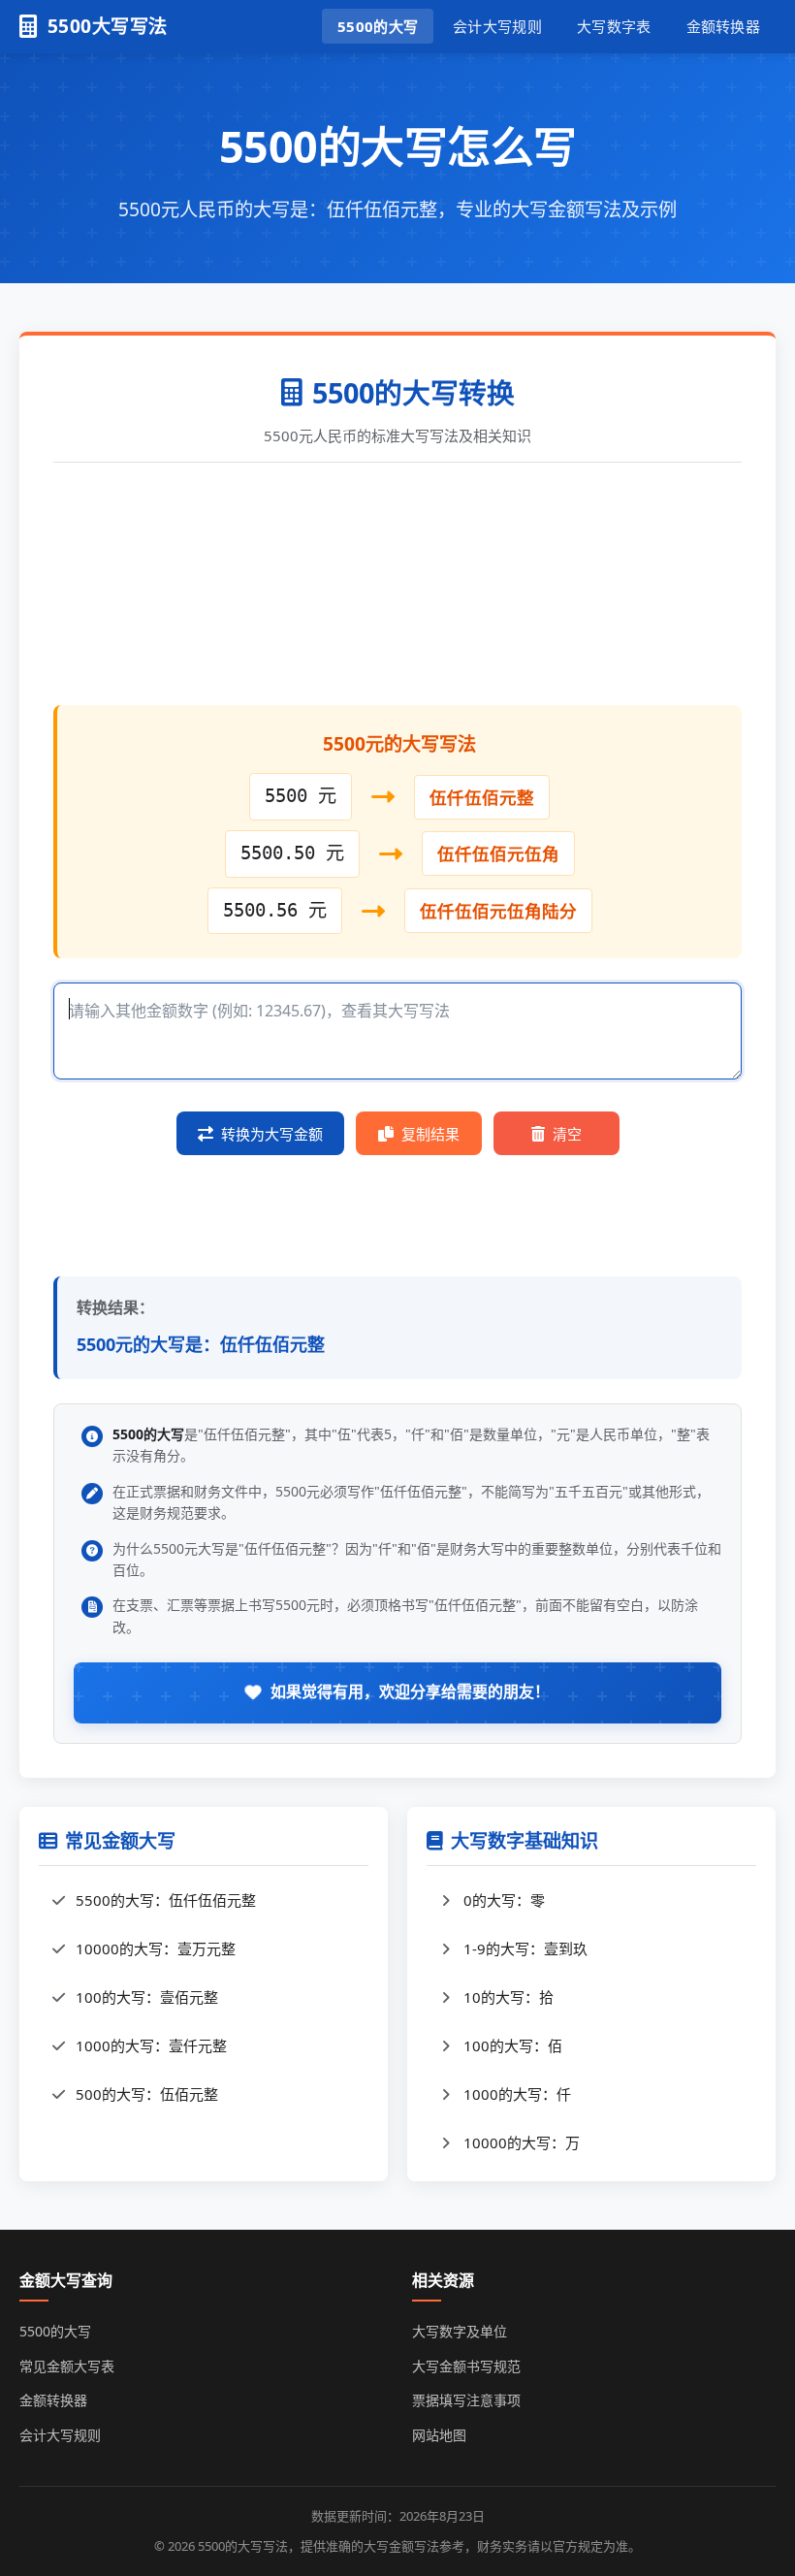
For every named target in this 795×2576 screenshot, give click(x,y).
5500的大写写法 (243, 2546)
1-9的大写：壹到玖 (525, 1948)
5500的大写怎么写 (398, 146)
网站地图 (439, 2435)
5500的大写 (378, 26)
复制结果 (430, 1134)
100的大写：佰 (513, 2045)
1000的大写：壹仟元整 (151, 2045)
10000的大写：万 (522, 2142)
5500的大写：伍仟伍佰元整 (166, 1900)
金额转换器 (724, 26)
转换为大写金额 (272, 1134)
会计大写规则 (497, 26)
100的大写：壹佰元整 (147, 1997)
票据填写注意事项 (466, 2400)
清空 (567, 1134)
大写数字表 (614, 26)
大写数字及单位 (460, 2331)
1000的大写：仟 (517, 2094)
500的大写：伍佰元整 (147, 2094)
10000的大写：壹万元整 (156, 1948)
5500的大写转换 (413, 392)
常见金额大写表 (67, 2366)
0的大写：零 (504, 1900)
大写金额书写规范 (466, 2366)
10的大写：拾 (509, 1997)
